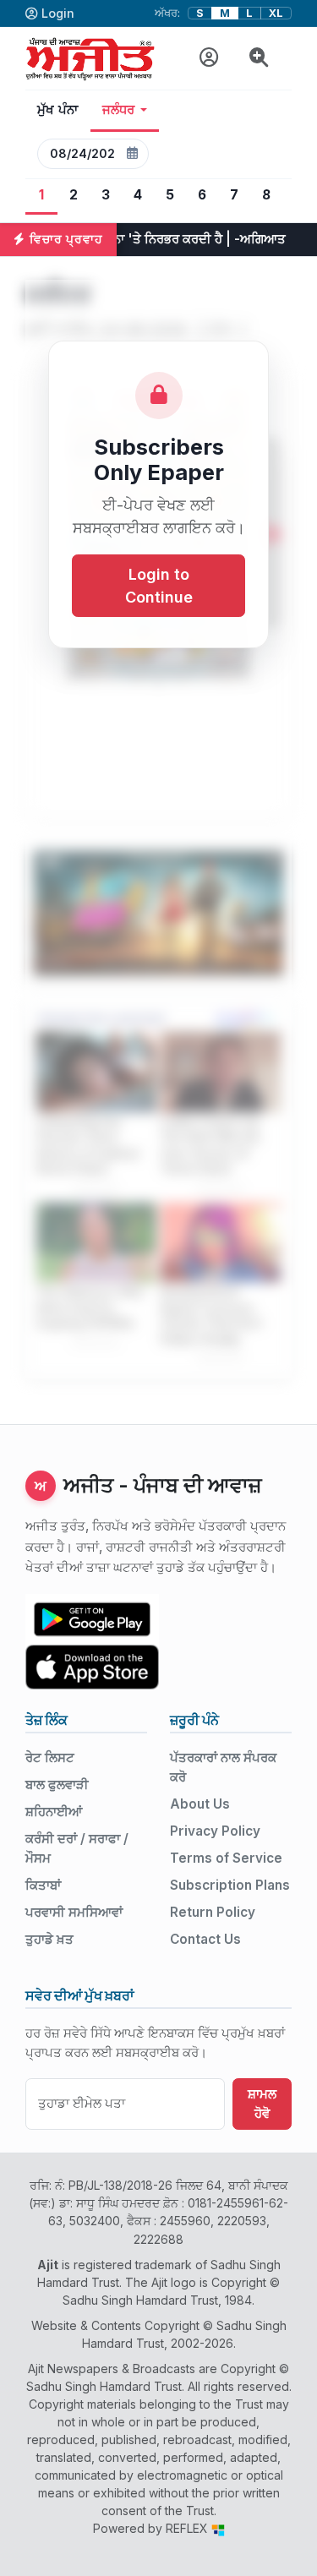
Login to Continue (159, 586)
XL (276, 13)
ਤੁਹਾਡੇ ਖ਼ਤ (49, 1939)
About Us (200, 1804)
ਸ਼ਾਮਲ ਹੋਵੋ (262, 2104)
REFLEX (189, 2528)
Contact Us (205, 1939)
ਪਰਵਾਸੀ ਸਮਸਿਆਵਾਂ (74, 1912)
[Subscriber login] (209, 58)
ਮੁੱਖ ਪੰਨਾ (58, 110)
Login (58, 13)
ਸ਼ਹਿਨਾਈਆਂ (54, 1812)
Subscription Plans (230, 1885)
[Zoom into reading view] (259, 58)
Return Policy (213, 1912)
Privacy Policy (215, 1831)
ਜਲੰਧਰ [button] (119, 110)
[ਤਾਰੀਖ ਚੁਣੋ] (132, 154)
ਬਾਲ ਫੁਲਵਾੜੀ (57, 1785)
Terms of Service (226, 1858)
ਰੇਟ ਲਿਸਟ (50, 1757)
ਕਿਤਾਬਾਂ (43, 1885)
